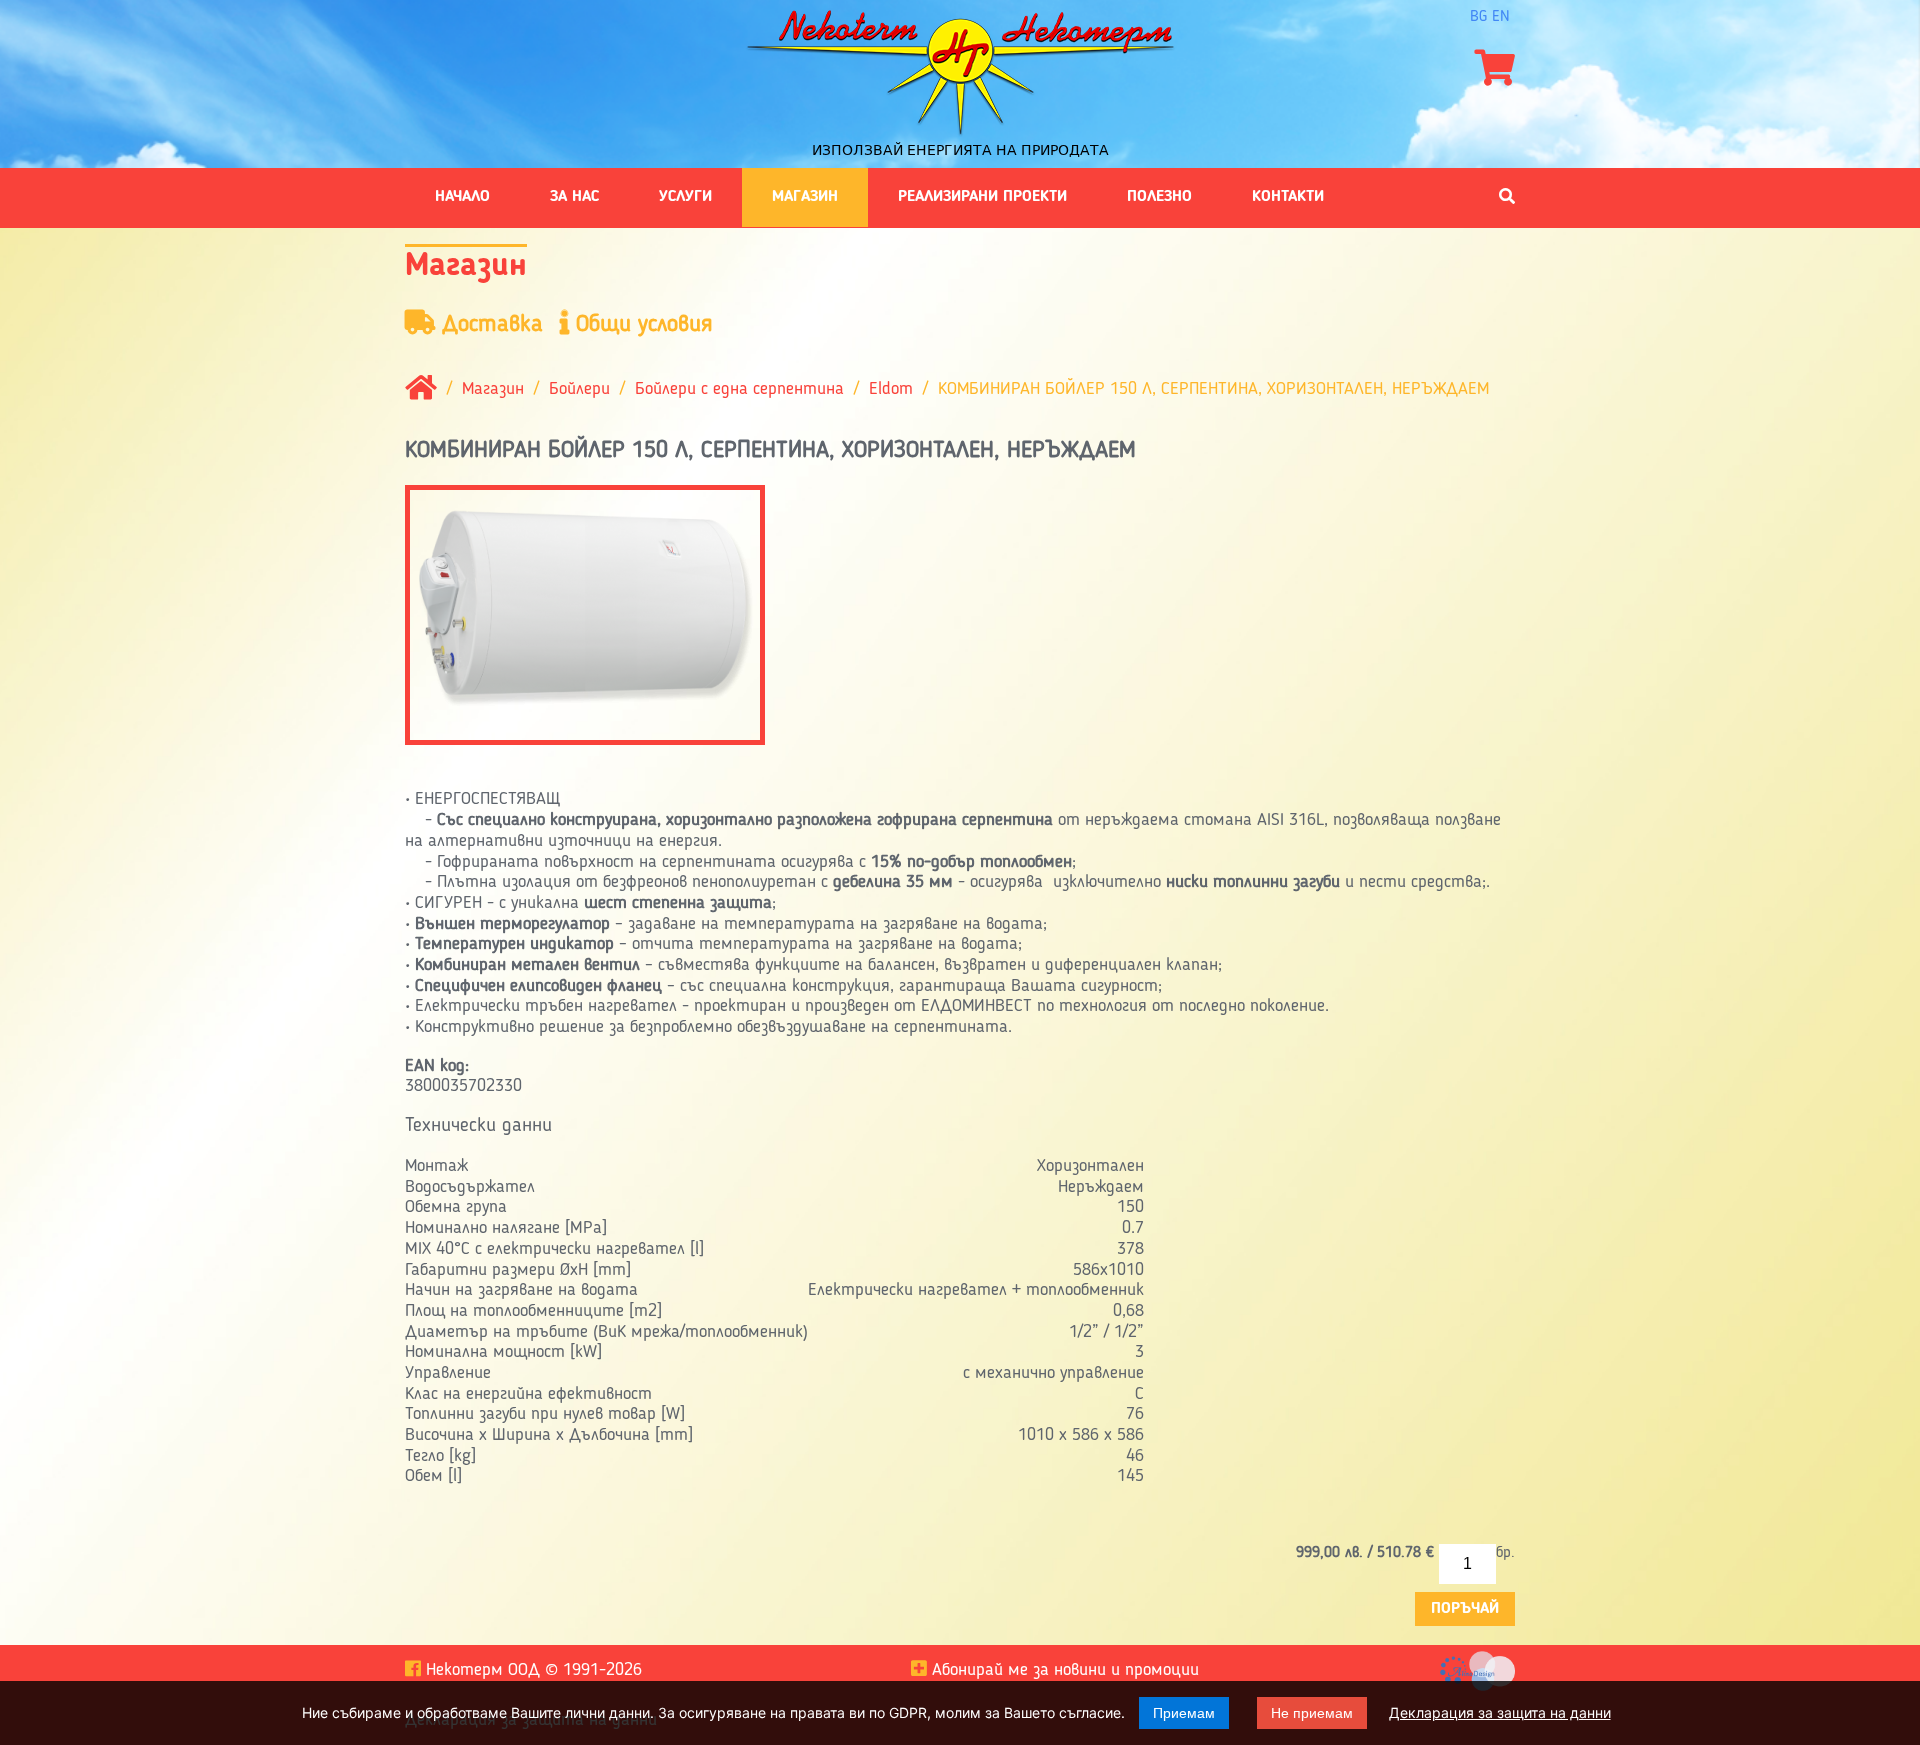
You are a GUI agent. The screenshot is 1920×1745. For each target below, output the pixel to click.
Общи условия (641, 325)
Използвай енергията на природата (960, 150)
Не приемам (1312, 1713)
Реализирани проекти (982, 197)
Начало (462, 197)
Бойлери (579, 389)
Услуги (685, 197)
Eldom (891, 389)
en (1501, 17)
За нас (574, 197)
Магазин (805, 197)
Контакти (1288, 197)
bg (1478, 17)
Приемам (1184, 1713)
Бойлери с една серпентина (739, 389)
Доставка (489, 325)
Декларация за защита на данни (1500, 1712)
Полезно (1159, 197)
